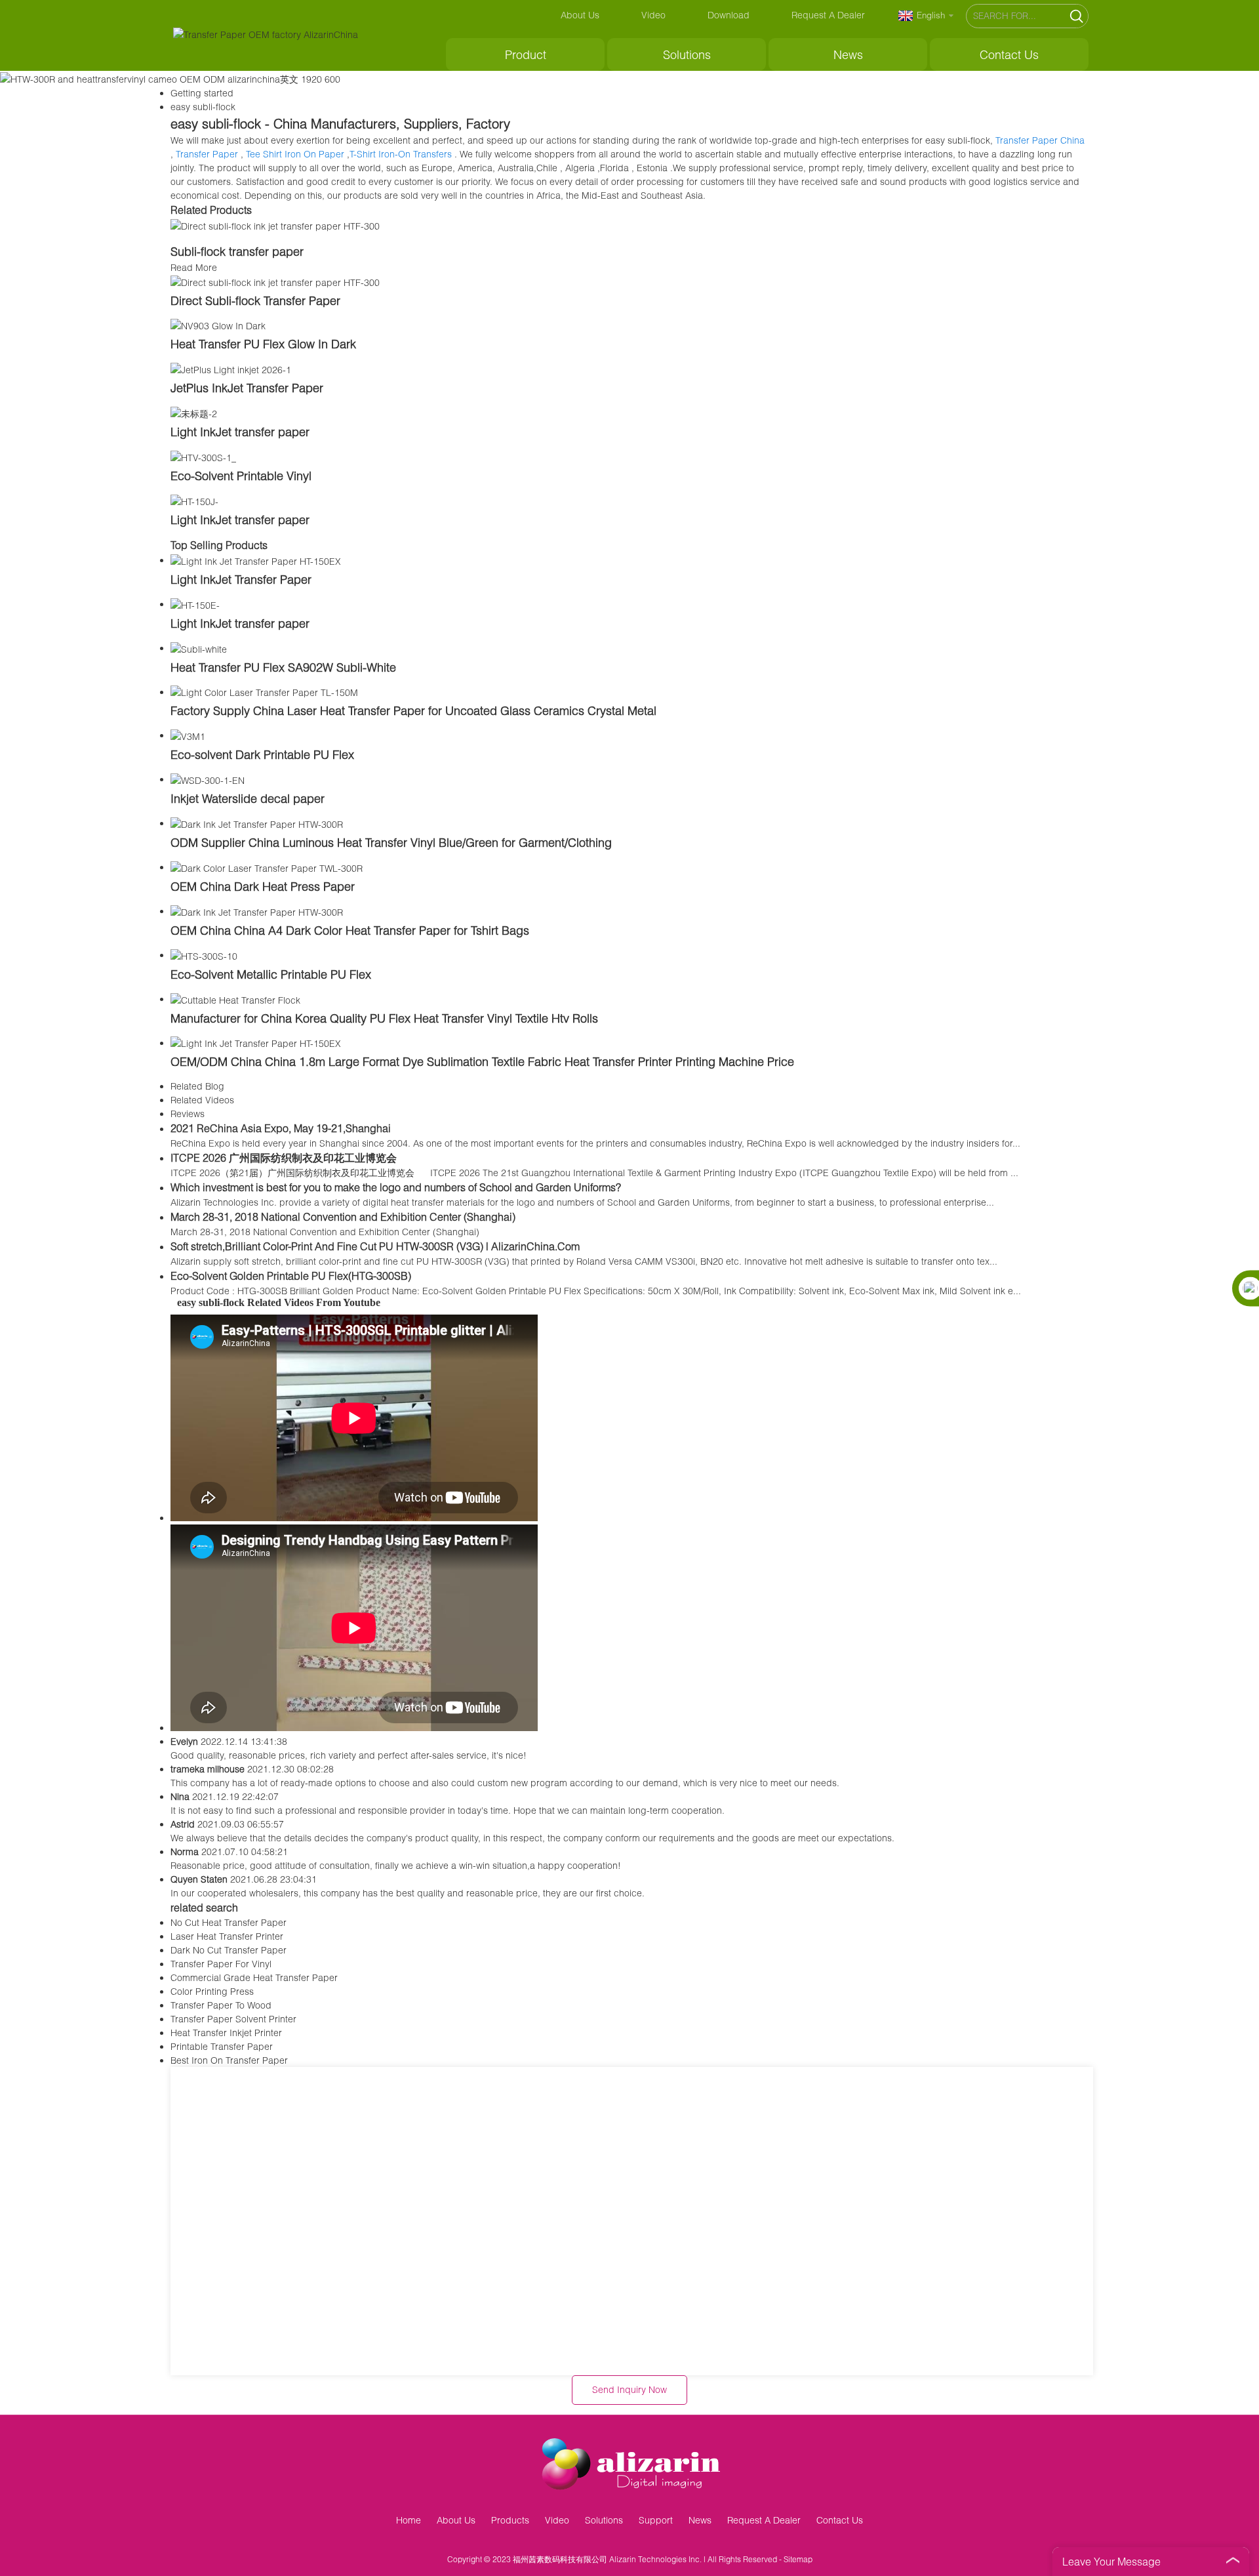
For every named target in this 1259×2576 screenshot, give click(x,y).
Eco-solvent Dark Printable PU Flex (262, 754)
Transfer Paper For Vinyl (221, 1964)
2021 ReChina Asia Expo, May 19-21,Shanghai (281, 1128)
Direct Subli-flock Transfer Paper (255, 300)
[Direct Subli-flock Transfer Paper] (275, 281)
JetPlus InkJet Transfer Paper (247, 388)
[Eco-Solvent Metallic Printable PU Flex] (204, 955)
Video (653, 15)
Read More (194, 267)
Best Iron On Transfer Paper (229, 2060)
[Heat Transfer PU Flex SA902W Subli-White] (199, 648)
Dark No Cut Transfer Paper (229, 1950)
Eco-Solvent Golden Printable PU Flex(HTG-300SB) (291, 1276)
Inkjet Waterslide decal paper (248, 798)
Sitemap (798, 2559)
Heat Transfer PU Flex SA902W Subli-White (283, 667)
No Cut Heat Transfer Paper (229, 1922)
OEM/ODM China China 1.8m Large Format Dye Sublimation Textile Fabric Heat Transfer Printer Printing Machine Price (482, 1061)
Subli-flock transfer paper (237, 251)
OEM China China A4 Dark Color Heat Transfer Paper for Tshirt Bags (350, 930)
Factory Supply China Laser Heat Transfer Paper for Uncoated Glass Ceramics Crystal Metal (413, 710)
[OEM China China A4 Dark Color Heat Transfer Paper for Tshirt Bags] (257, 911)
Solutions (687, 54)
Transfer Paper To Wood (221, 2005)
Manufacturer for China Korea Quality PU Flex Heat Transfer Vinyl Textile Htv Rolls (384, 1018)
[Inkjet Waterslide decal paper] (208, 779)
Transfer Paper (207, 154)
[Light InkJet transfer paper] (194, 412)
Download (729, 15)
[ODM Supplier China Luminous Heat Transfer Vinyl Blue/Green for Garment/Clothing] (257, 823)
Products (510, 2520)
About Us (580, 15)
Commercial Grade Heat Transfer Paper (254, 1977)
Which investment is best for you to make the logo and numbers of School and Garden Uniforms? (396, 1187)
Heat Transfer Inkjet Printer (226, 2033)
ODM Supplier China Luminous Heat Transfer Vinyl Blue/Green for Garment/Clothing (391, 842)
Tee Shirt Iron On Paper (295, 154)
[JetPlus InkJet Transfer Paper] (231, 368)
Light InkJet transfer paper (240, 432)
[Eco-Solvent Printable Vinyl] (203, 456)
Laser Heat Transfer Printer (227, 1936)
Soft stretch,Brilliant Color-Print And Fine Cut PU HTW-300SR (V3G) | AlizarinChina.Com (375, 1246)
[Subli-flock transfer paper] (275, 225)
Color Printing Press (212, 1991)
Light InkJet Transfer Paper (241, 579)
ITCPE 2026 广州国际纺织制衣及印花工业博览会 (284, 1157)
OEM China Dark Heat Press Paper (263, 886)
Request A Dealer (828, 15)
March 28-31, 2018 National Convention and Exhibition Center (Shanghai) (343, 1216)
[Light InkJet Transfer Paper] (256, 560)
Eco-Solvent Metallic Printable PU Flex (271, 974)
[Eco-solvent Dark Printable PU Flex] (188, 735)
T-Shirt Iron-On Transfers (401, 154)
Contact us (1009, 54)
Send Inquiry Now (629, 2389)
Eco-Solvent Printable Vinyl (241, 476)
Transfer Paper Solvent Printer (233, 2019)
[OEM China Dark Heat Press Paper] (267, 867)
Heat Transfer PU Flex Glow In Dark (263, 344)
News (848, 54)
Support (656, 2520)
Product (526, 54)
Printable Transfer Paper (222, 2046)
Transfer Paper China (1040, 140)
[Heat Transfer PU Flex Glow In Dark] (218, 325)
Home (409, 2520)
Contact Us (840, 2520)
